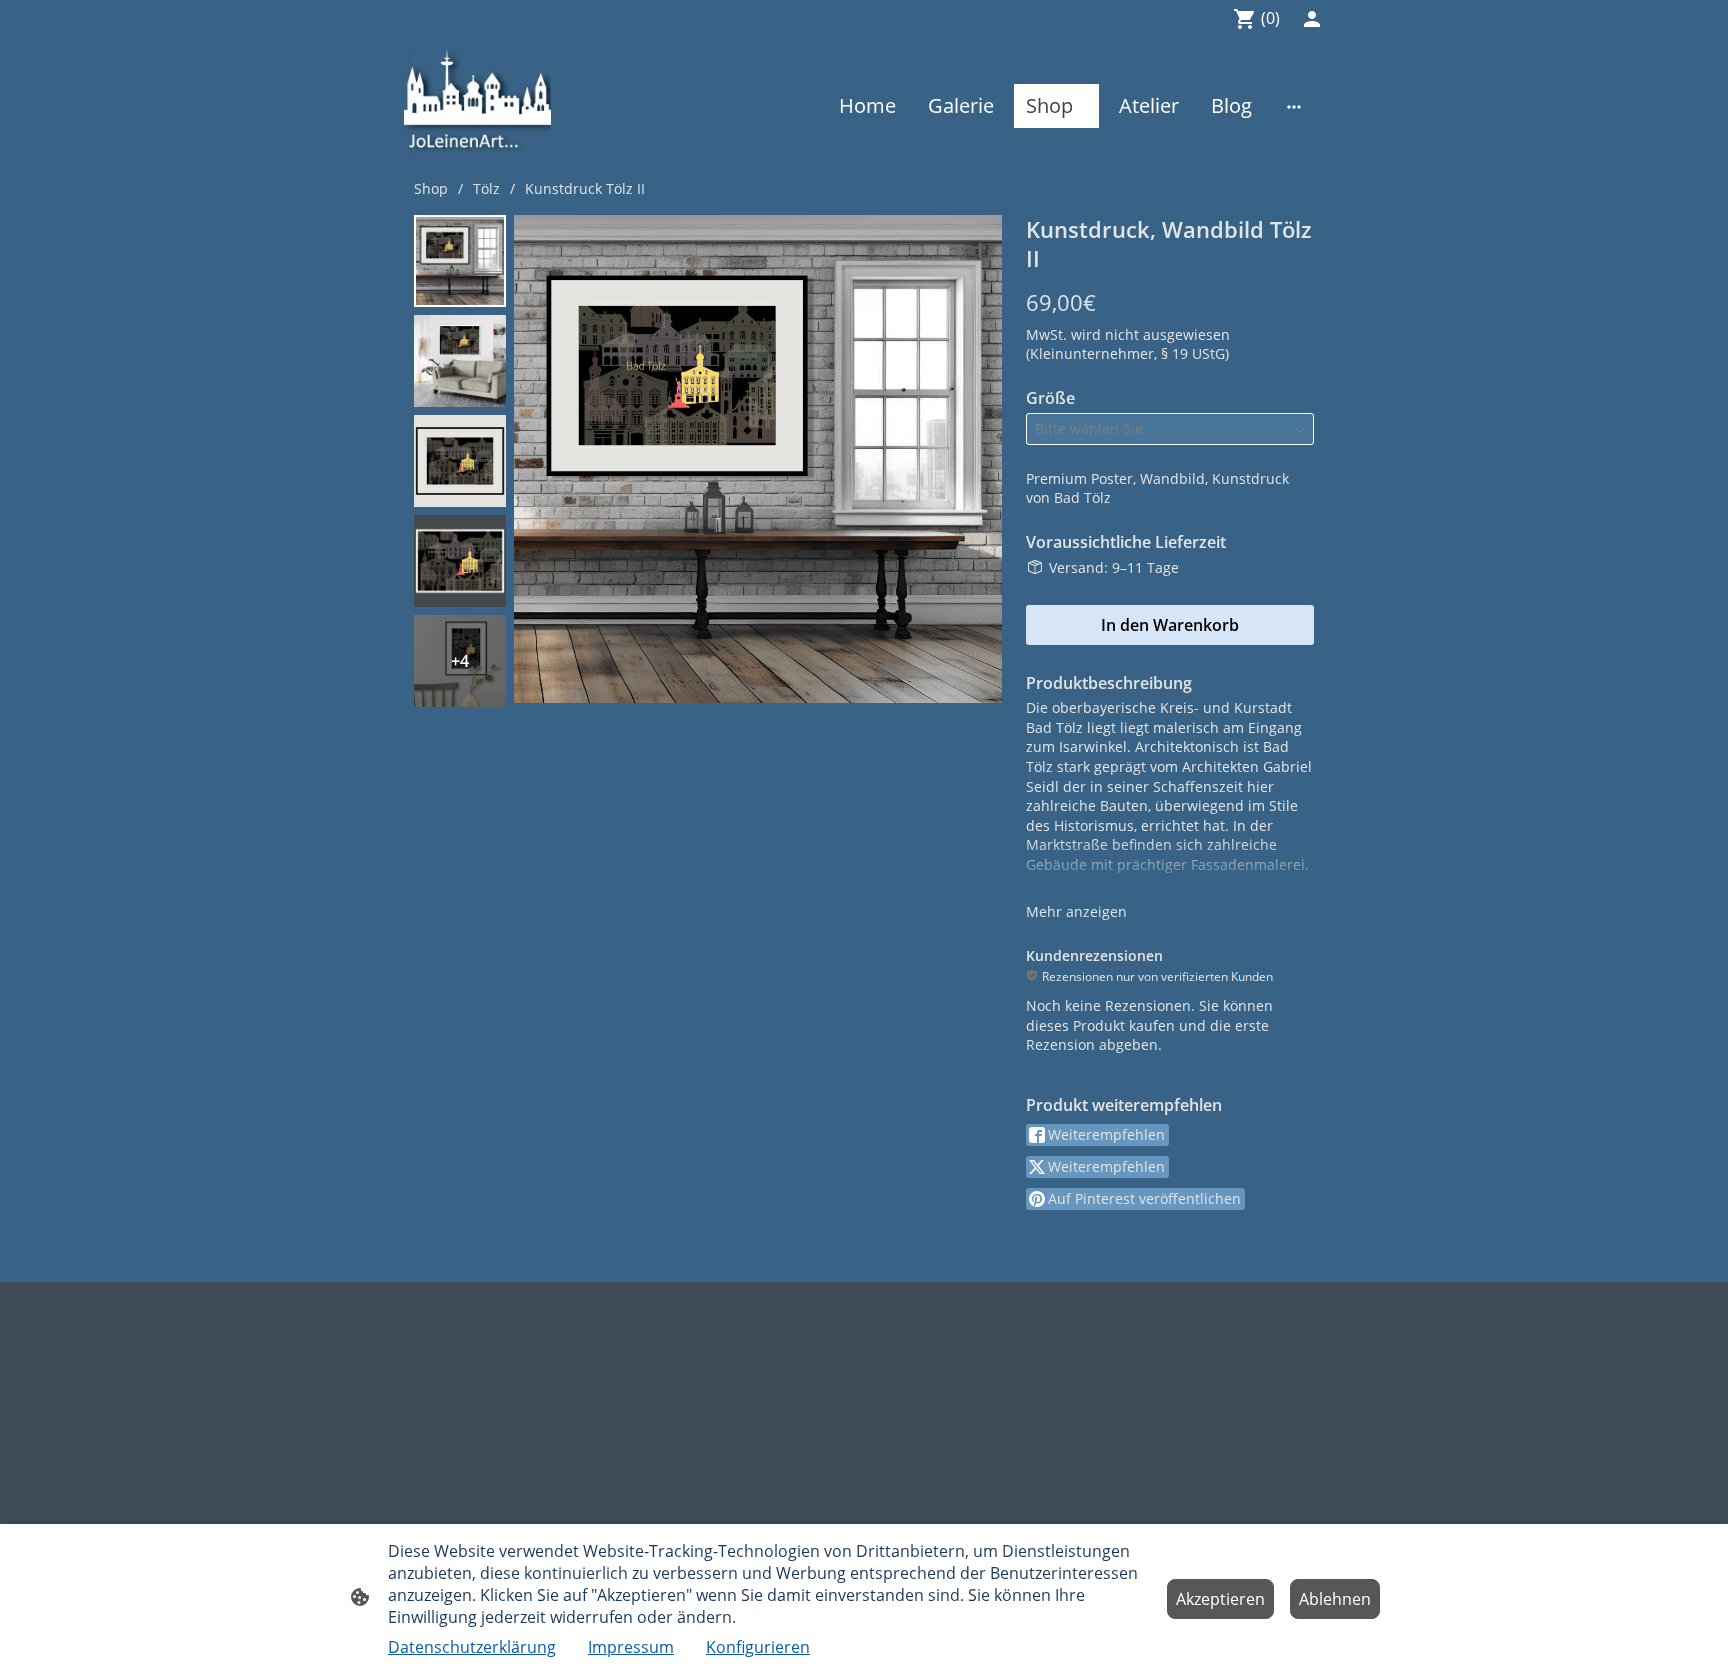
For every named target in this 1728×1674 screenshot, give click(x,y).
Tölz (486, 188)
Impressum (631, 1647)
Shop (431, 188)
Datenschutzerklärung (472, 1647)
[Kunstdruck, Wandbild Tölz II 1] (460, 361)
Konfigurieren (758, 1647)
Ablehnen (1335, 1599)
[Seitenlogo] (477, 105)
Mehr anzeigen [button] (1076, 911)
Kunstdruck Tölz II (585, 188)
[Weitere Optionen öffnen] (1294, 105)
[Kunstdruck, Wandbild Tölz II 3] (460, 561)
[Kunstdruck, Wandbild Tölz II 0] (460, 261)
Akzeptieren (1220, 1599)
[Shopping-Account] (1312, 19)
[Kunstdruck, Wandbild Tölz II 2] (460, 461)
